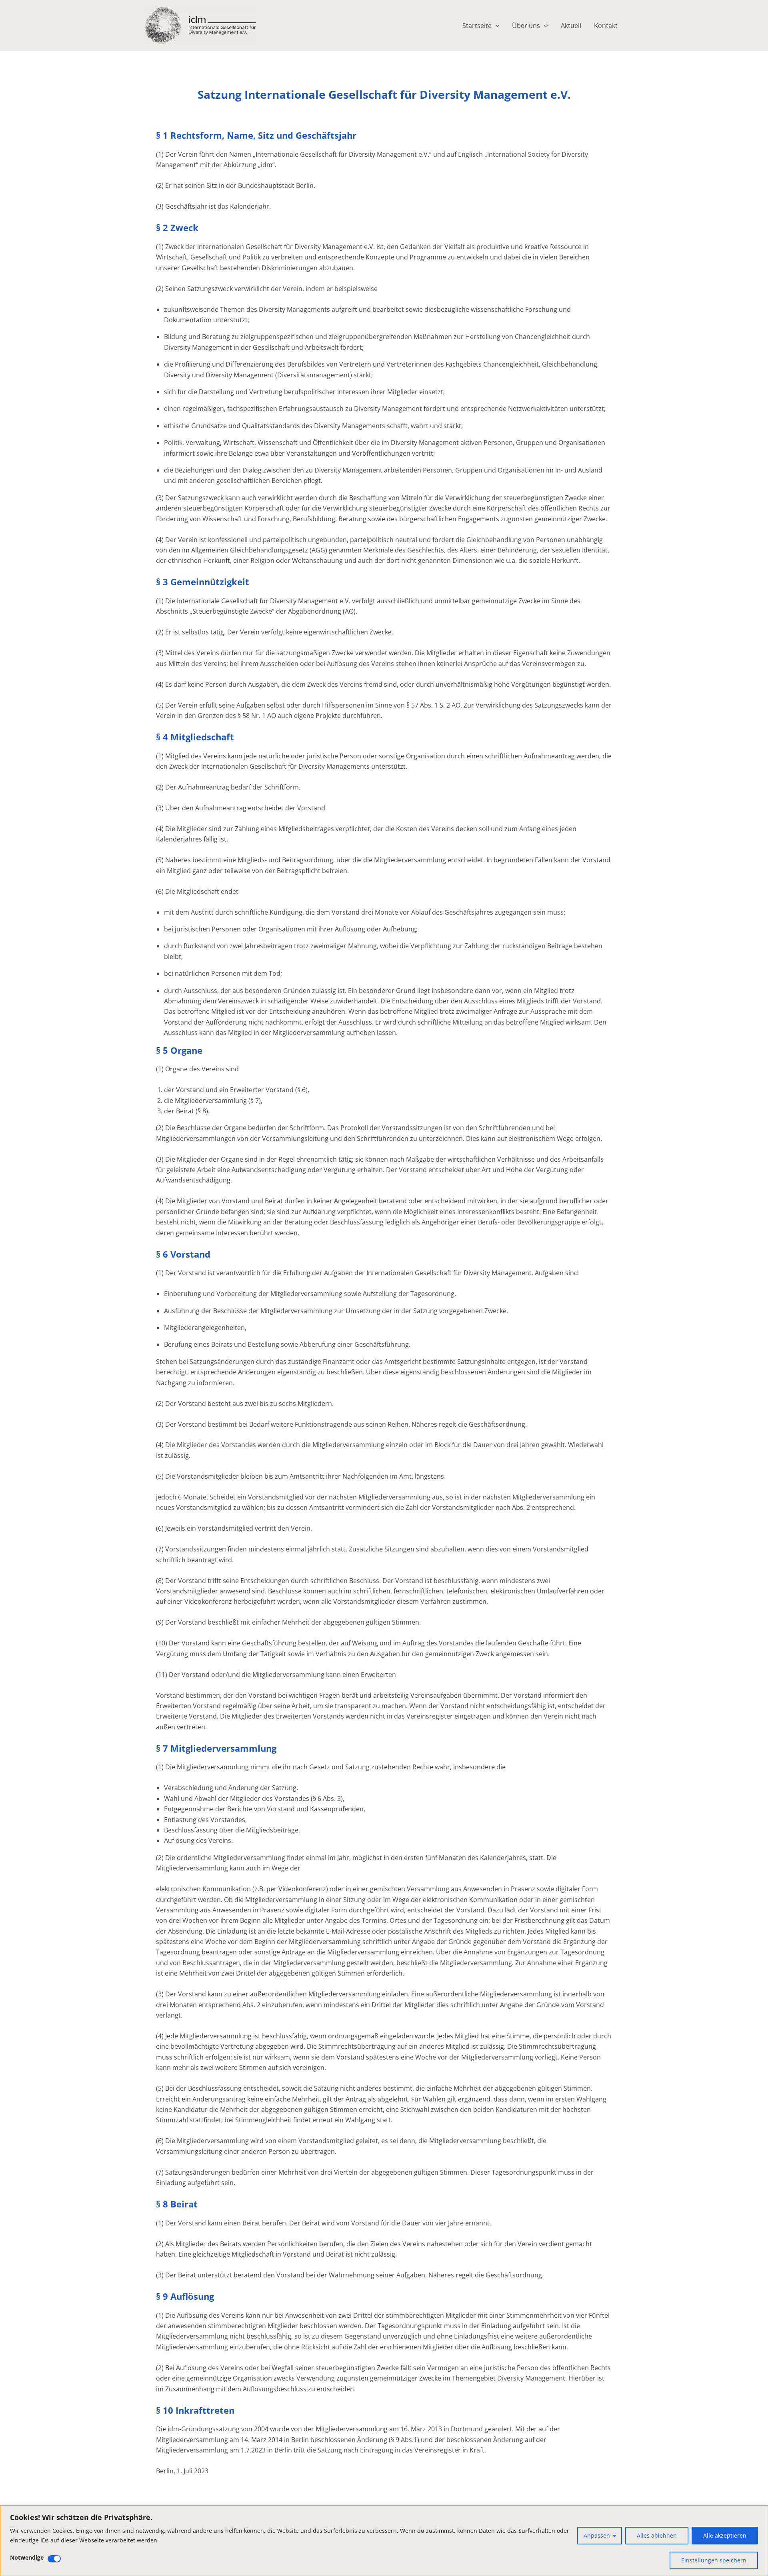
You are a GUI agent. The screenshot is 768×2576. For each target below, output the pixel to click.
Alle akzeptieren (725, 2535)
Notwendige (27, 2557)
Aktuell (571, 26)
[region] (384, 2541)
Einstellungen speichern (714, 2560)
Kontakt (606, 26)
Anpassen (597, 2535)
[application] (496, 26)
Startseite (477, 26)
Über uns (526, 26)
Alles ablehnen (657, 2535)
